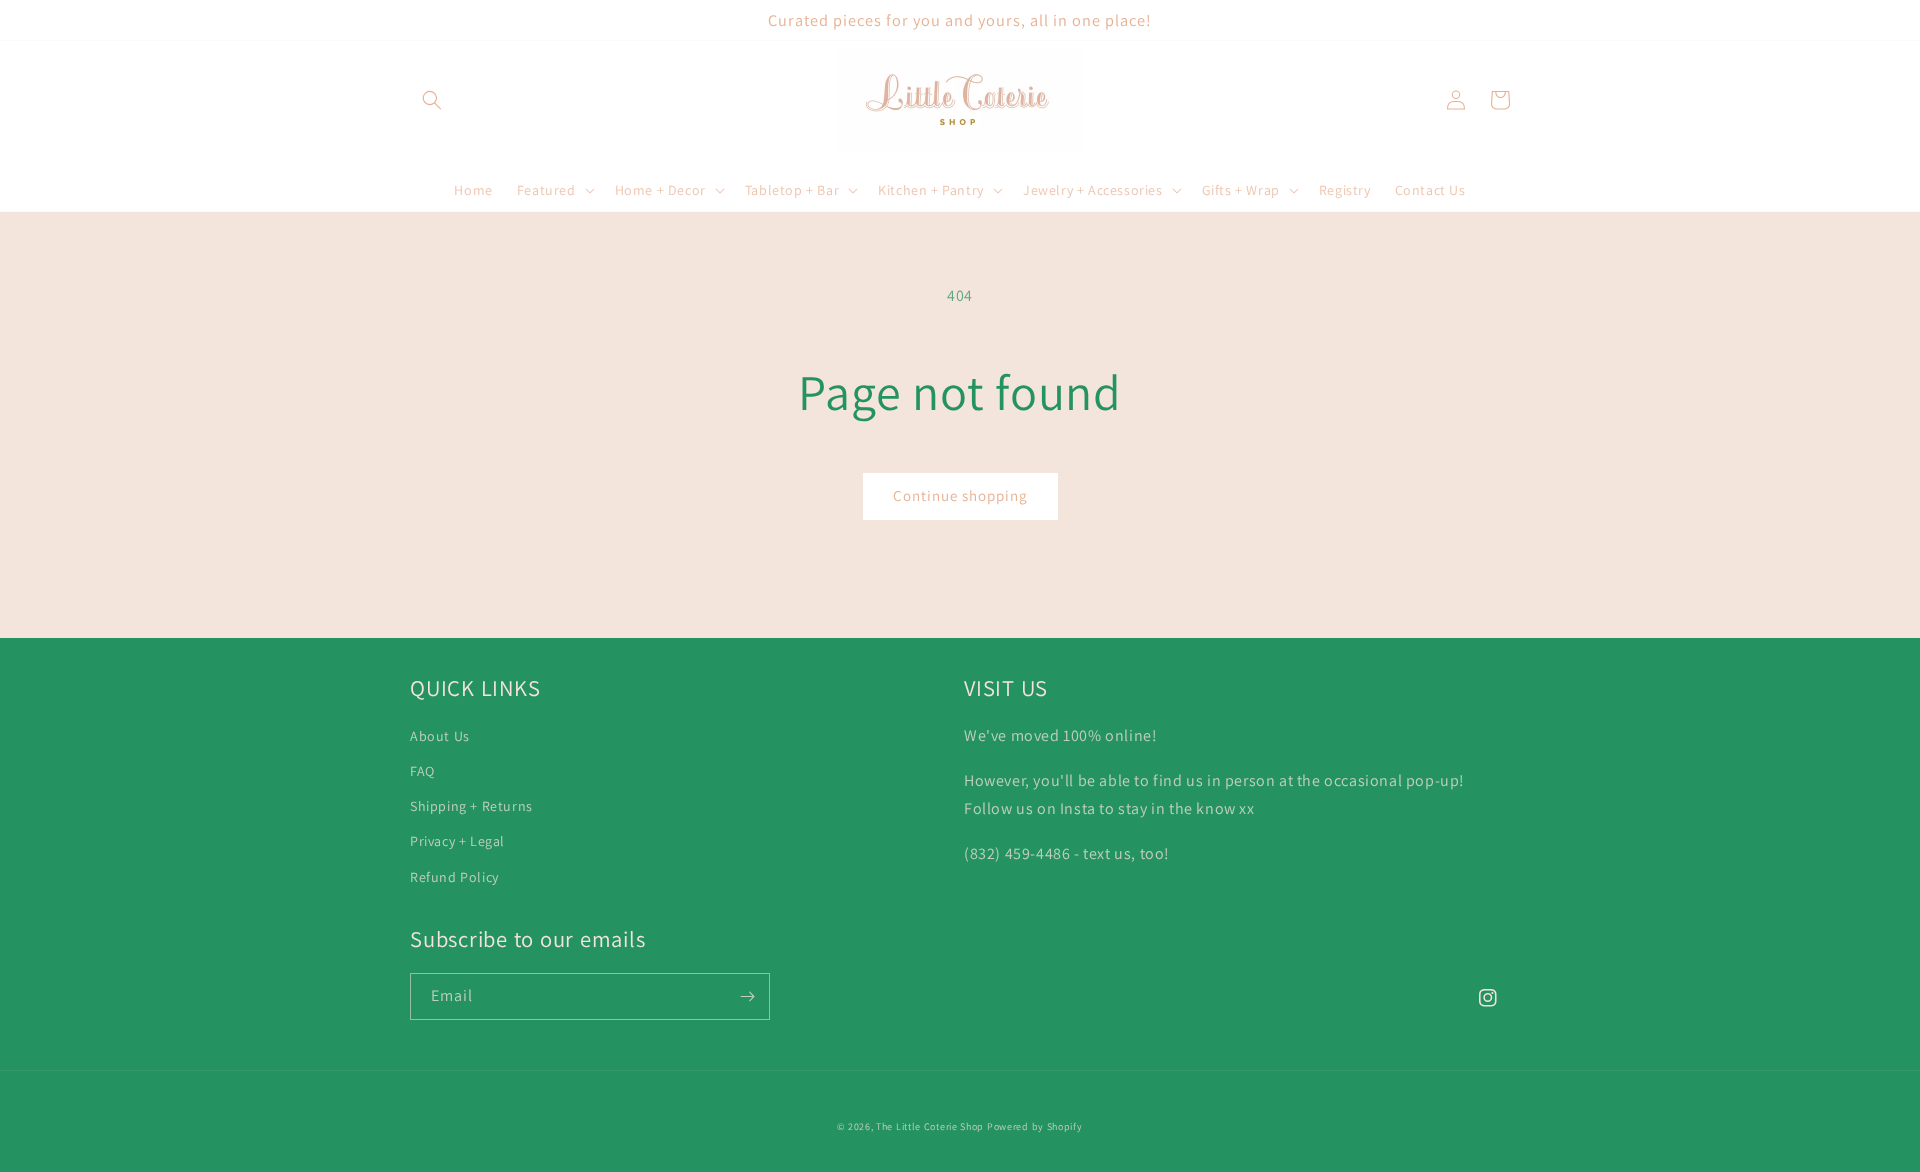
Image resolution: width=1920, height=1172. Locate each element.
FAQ (422, 771)
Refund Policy (454, 877)
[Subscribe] (747, 996)
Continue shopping (960, 495)
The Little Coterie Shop (930, 1126)
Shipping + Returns (471, 806)
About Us (440, 736)
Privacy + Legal (457, 841)
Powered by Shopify (1035, 1126)
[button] (432, 100)
